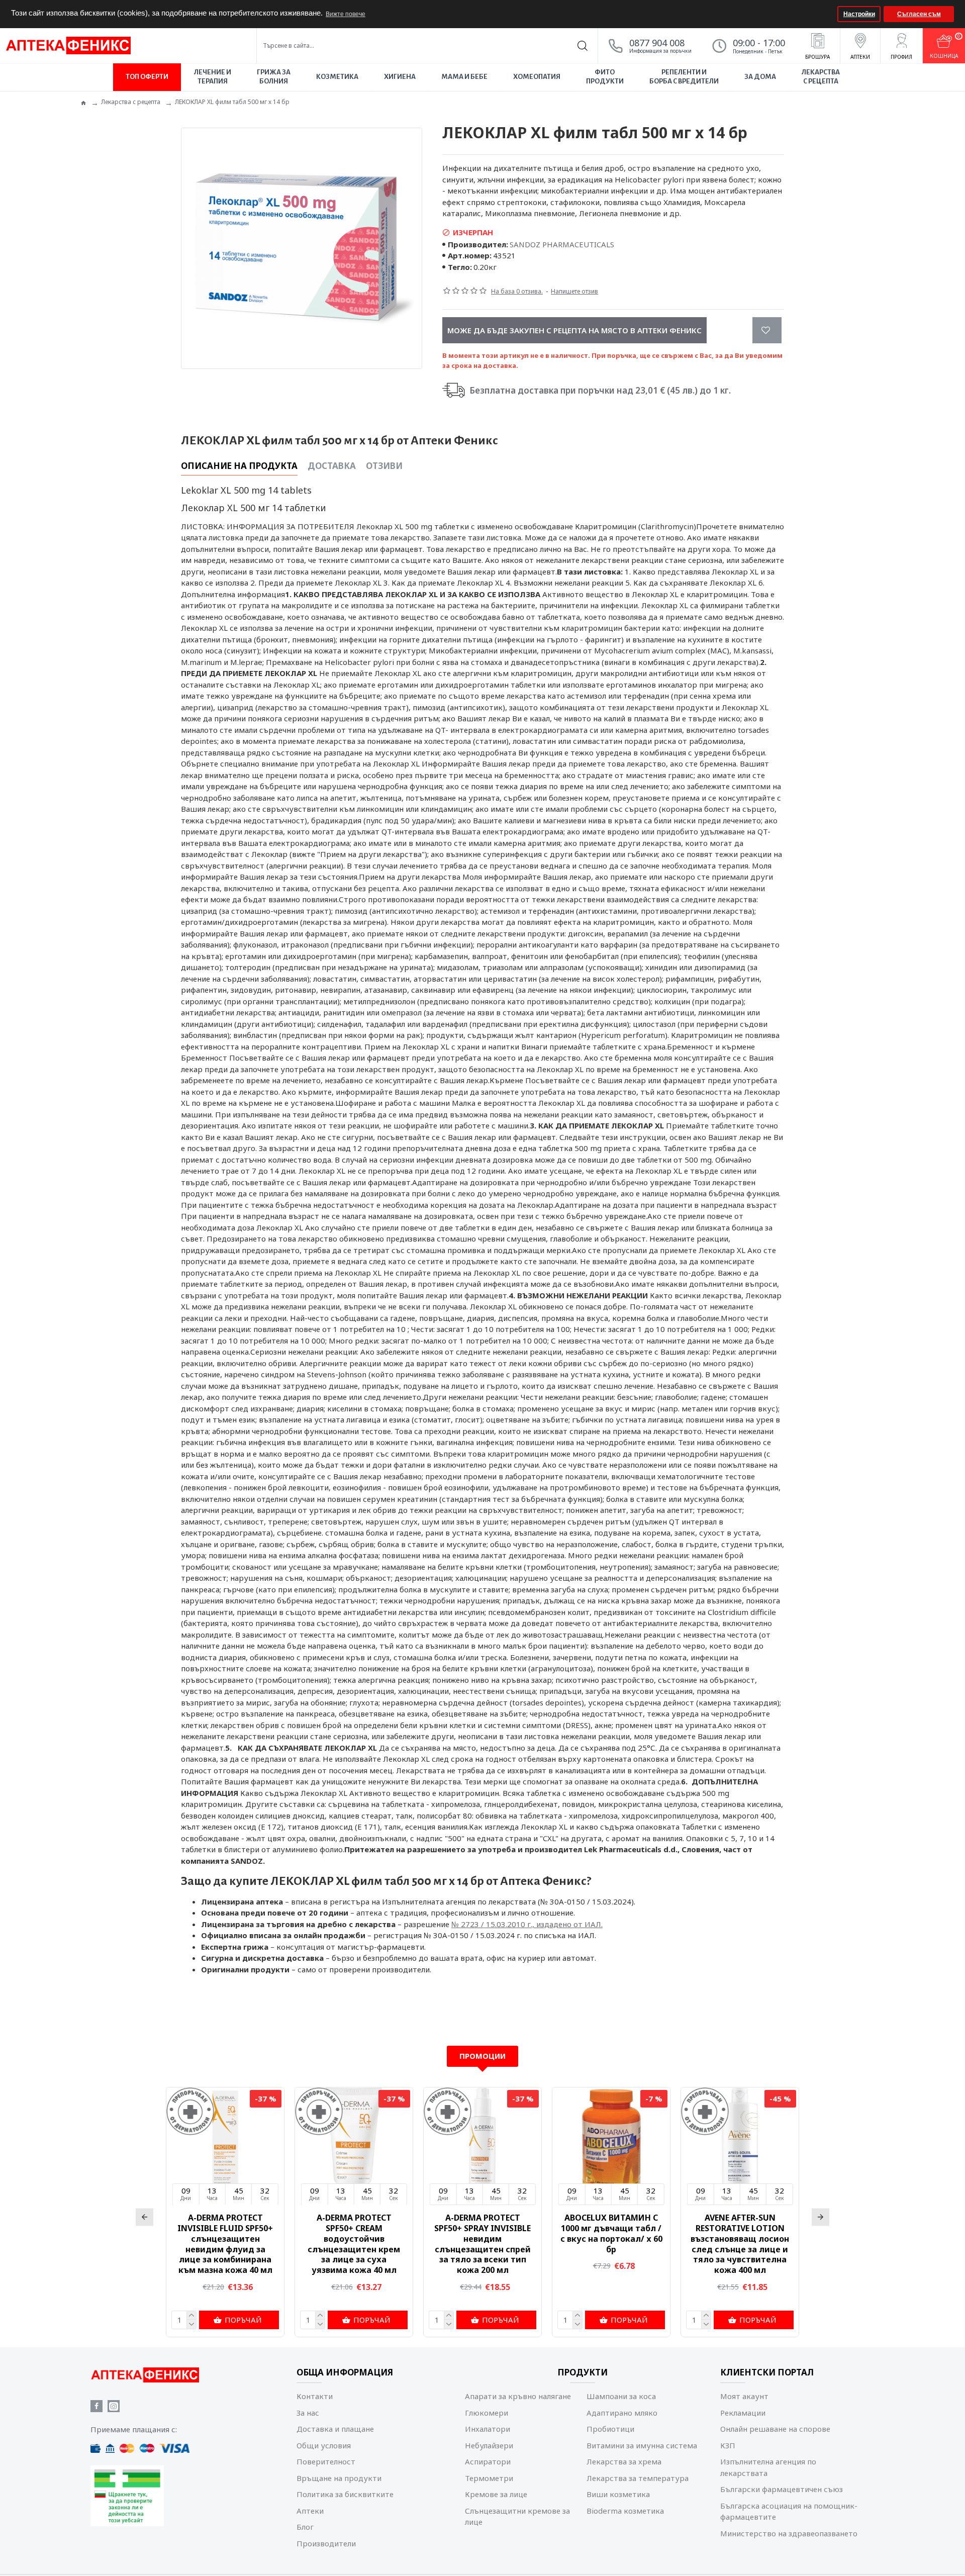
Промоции (482, 2056)
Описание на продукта (239, 466)
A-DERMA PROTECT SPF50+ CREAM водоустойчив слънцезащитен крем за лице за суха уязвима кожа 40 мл (354, 2244)
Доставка (332, 466)
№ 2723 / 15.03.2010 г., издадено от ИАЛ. (527, 1924)
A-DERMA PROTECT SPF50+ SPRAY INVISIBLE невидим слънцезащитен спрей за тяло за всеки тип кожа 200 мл (482, 2244)
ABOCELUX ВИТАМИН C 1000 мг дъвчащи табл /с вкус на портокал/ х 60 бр (611, 2233)
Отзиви (384, 466)
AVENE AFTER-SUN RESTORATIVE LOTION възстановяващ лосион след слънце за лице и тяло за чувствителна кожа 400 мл (740, 2244)
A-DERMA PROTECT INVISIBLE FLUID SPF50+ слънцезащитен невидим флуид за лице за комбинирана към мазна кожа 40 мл (225, 2244)
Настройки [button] (859, 14)
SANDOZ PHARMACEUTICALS (562, 244)
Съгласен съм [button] (919, 14)
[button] (829, 14)
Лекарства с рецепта (131, 102)
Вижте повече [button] (346, 14)
